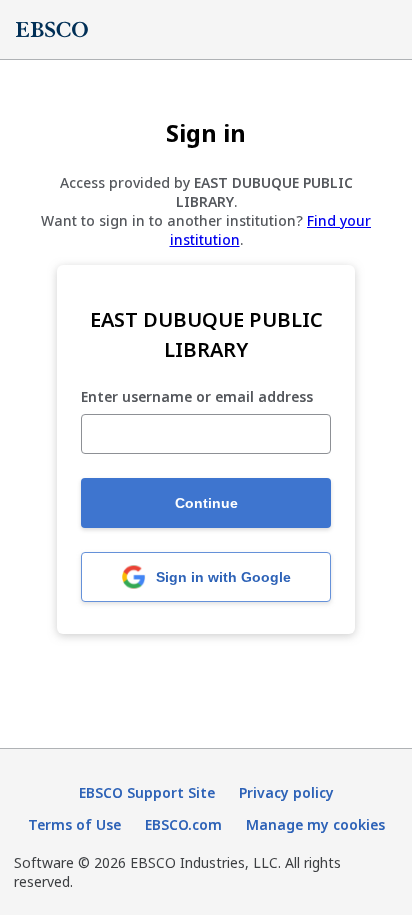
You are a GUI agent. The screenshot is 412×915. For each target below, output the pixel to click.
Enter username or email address (197, 397)
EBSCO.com (183, 824)
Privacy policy (286, 792)
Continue (206, 503)
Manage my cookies (315, 824)
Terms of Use (74, 824)
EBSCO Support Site (147, 792)
